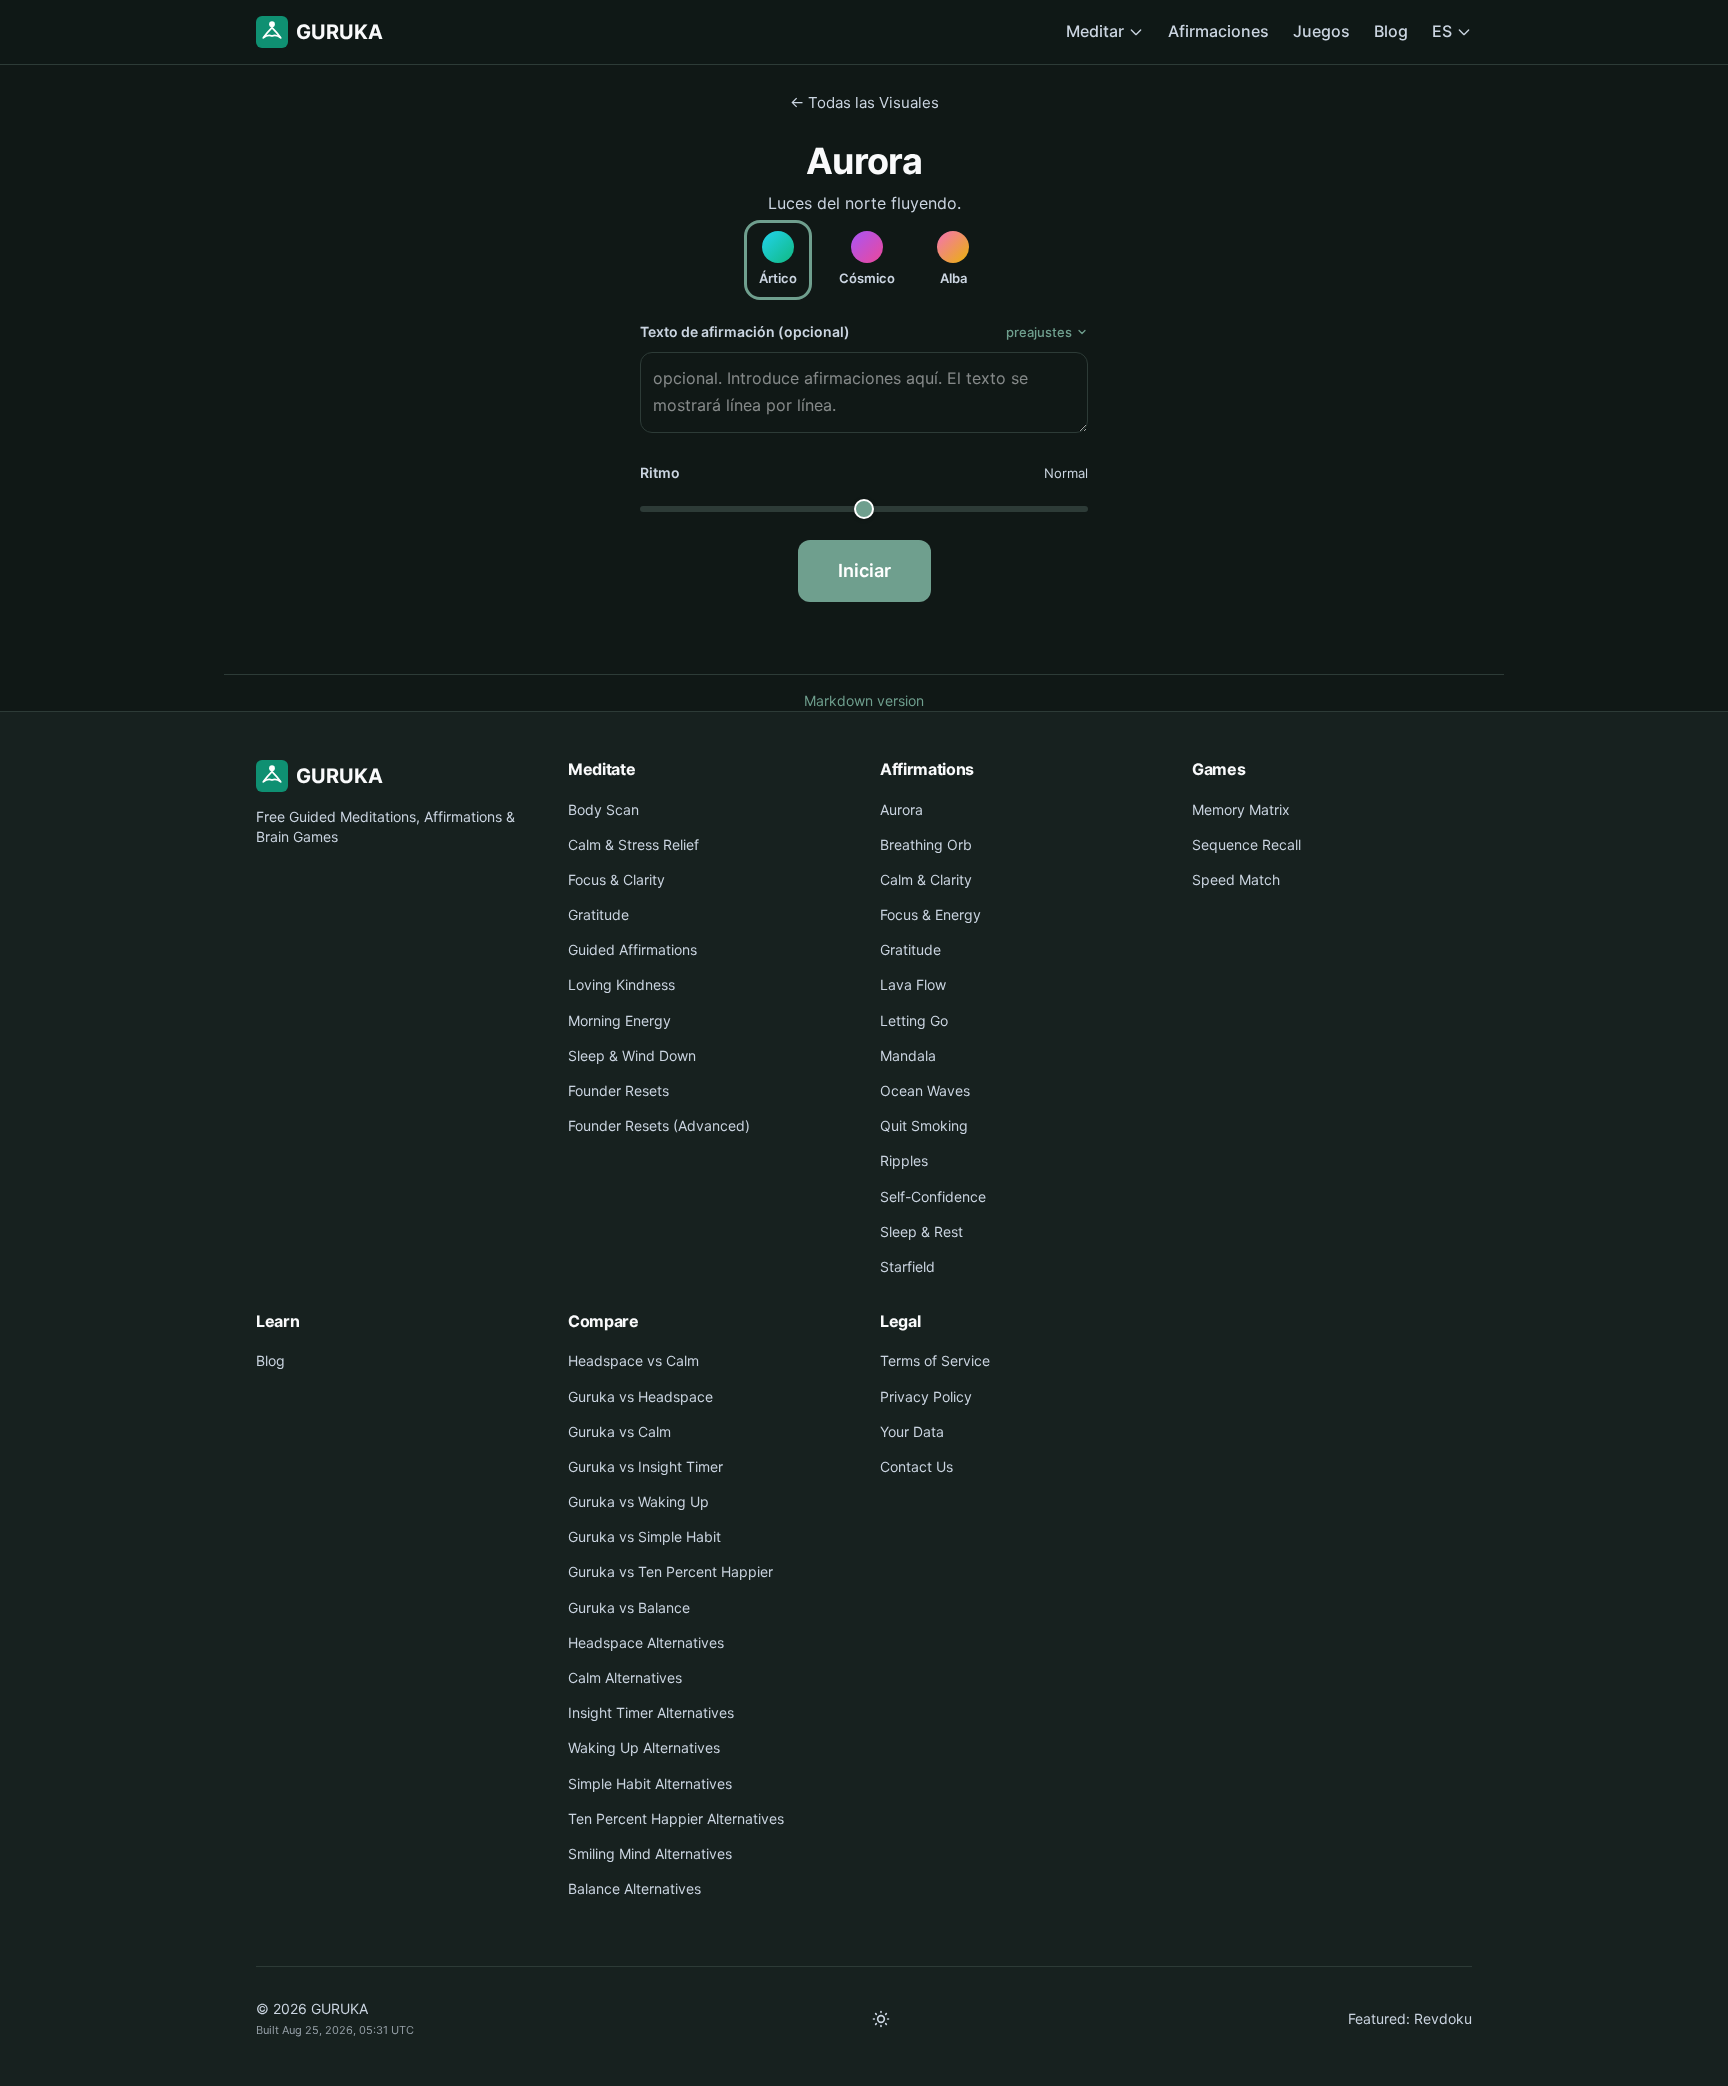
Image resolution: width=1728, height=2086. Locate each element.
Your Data (912, 1431)
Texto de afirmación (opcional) (745, 331)
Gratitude (598, 914)
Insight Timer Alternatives (651, 1712)
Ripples (904, 1160)
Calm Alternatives (625, 1677)
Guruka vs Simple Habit (644, 1536)
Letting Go (914, 1020)
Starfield (907, 1266)
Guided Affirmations (632, 949)
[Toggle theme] (881, 2019)
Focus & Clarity (616, 879)
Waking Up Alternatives (644, 1747)
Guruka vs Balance (629, 1607)
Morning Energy (619, 1020)
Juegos (1321, 31)
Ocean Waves (925, 1090)
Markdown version (864, 700)
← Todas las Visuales (864, 102)
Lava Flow (913, 984)
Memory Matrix (1241, 809)
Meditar (1095, 31)
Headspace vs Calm (633, 1360)
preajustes (1039, 332)
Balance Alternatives (634, 1888)
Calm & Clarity (926, 879)
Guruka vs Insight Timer (645, 1466)
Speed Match (1236, 879)
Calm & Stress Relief (633, 844)
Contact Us (916, 1466)
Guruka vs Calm (619, 1431)
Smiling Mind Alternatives (650, 1853)
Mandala (908, 1055)
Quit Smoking (924, 1125)
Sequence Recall (1246, 844)
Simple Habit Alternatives (650, 1783)
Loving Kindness (621, 984)
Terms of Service (935, 1360)
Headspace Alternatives (646, 1642)
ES (1442, 31)
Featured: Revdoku (1410, 2018)
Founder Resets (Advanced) (659, 1125)
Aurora (901, 809)
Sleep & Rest (921, 1231)
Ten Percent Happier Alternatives (676, 1818)
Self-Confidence (933, 1196)
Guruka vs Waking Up (638, 1501)
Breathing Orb (926, 844)
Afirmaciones (1218, 31)
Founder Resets (618, 1090)
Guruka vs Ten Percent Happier (670, 1571)
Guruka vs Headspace (640, 1396)
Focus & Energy (930, 914)
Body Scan (603, 809)
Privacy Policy (926, 1396)
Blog (1391, 31)
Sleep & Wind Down (632, 1055)
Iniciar (864, 570)
